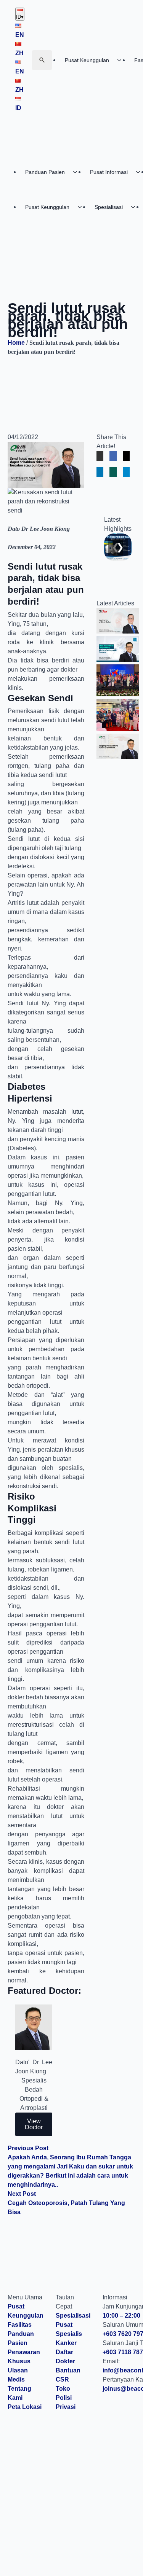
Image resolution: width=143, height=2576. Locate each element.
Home (16, 343)
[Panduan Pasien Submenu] (77, 172)
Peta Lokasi (25, 2407)
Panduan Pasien (45, 172)
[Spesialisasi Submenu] (135, 207)
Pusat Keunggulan (87, 60)
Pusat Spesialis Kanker (69, 2334)
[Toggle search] (42, 60)
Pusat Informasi (109, 172)
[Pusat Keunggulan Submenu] (122, 60)
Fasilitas (20, 2325)
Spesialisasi (109, 207)
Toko (63, 2389)
